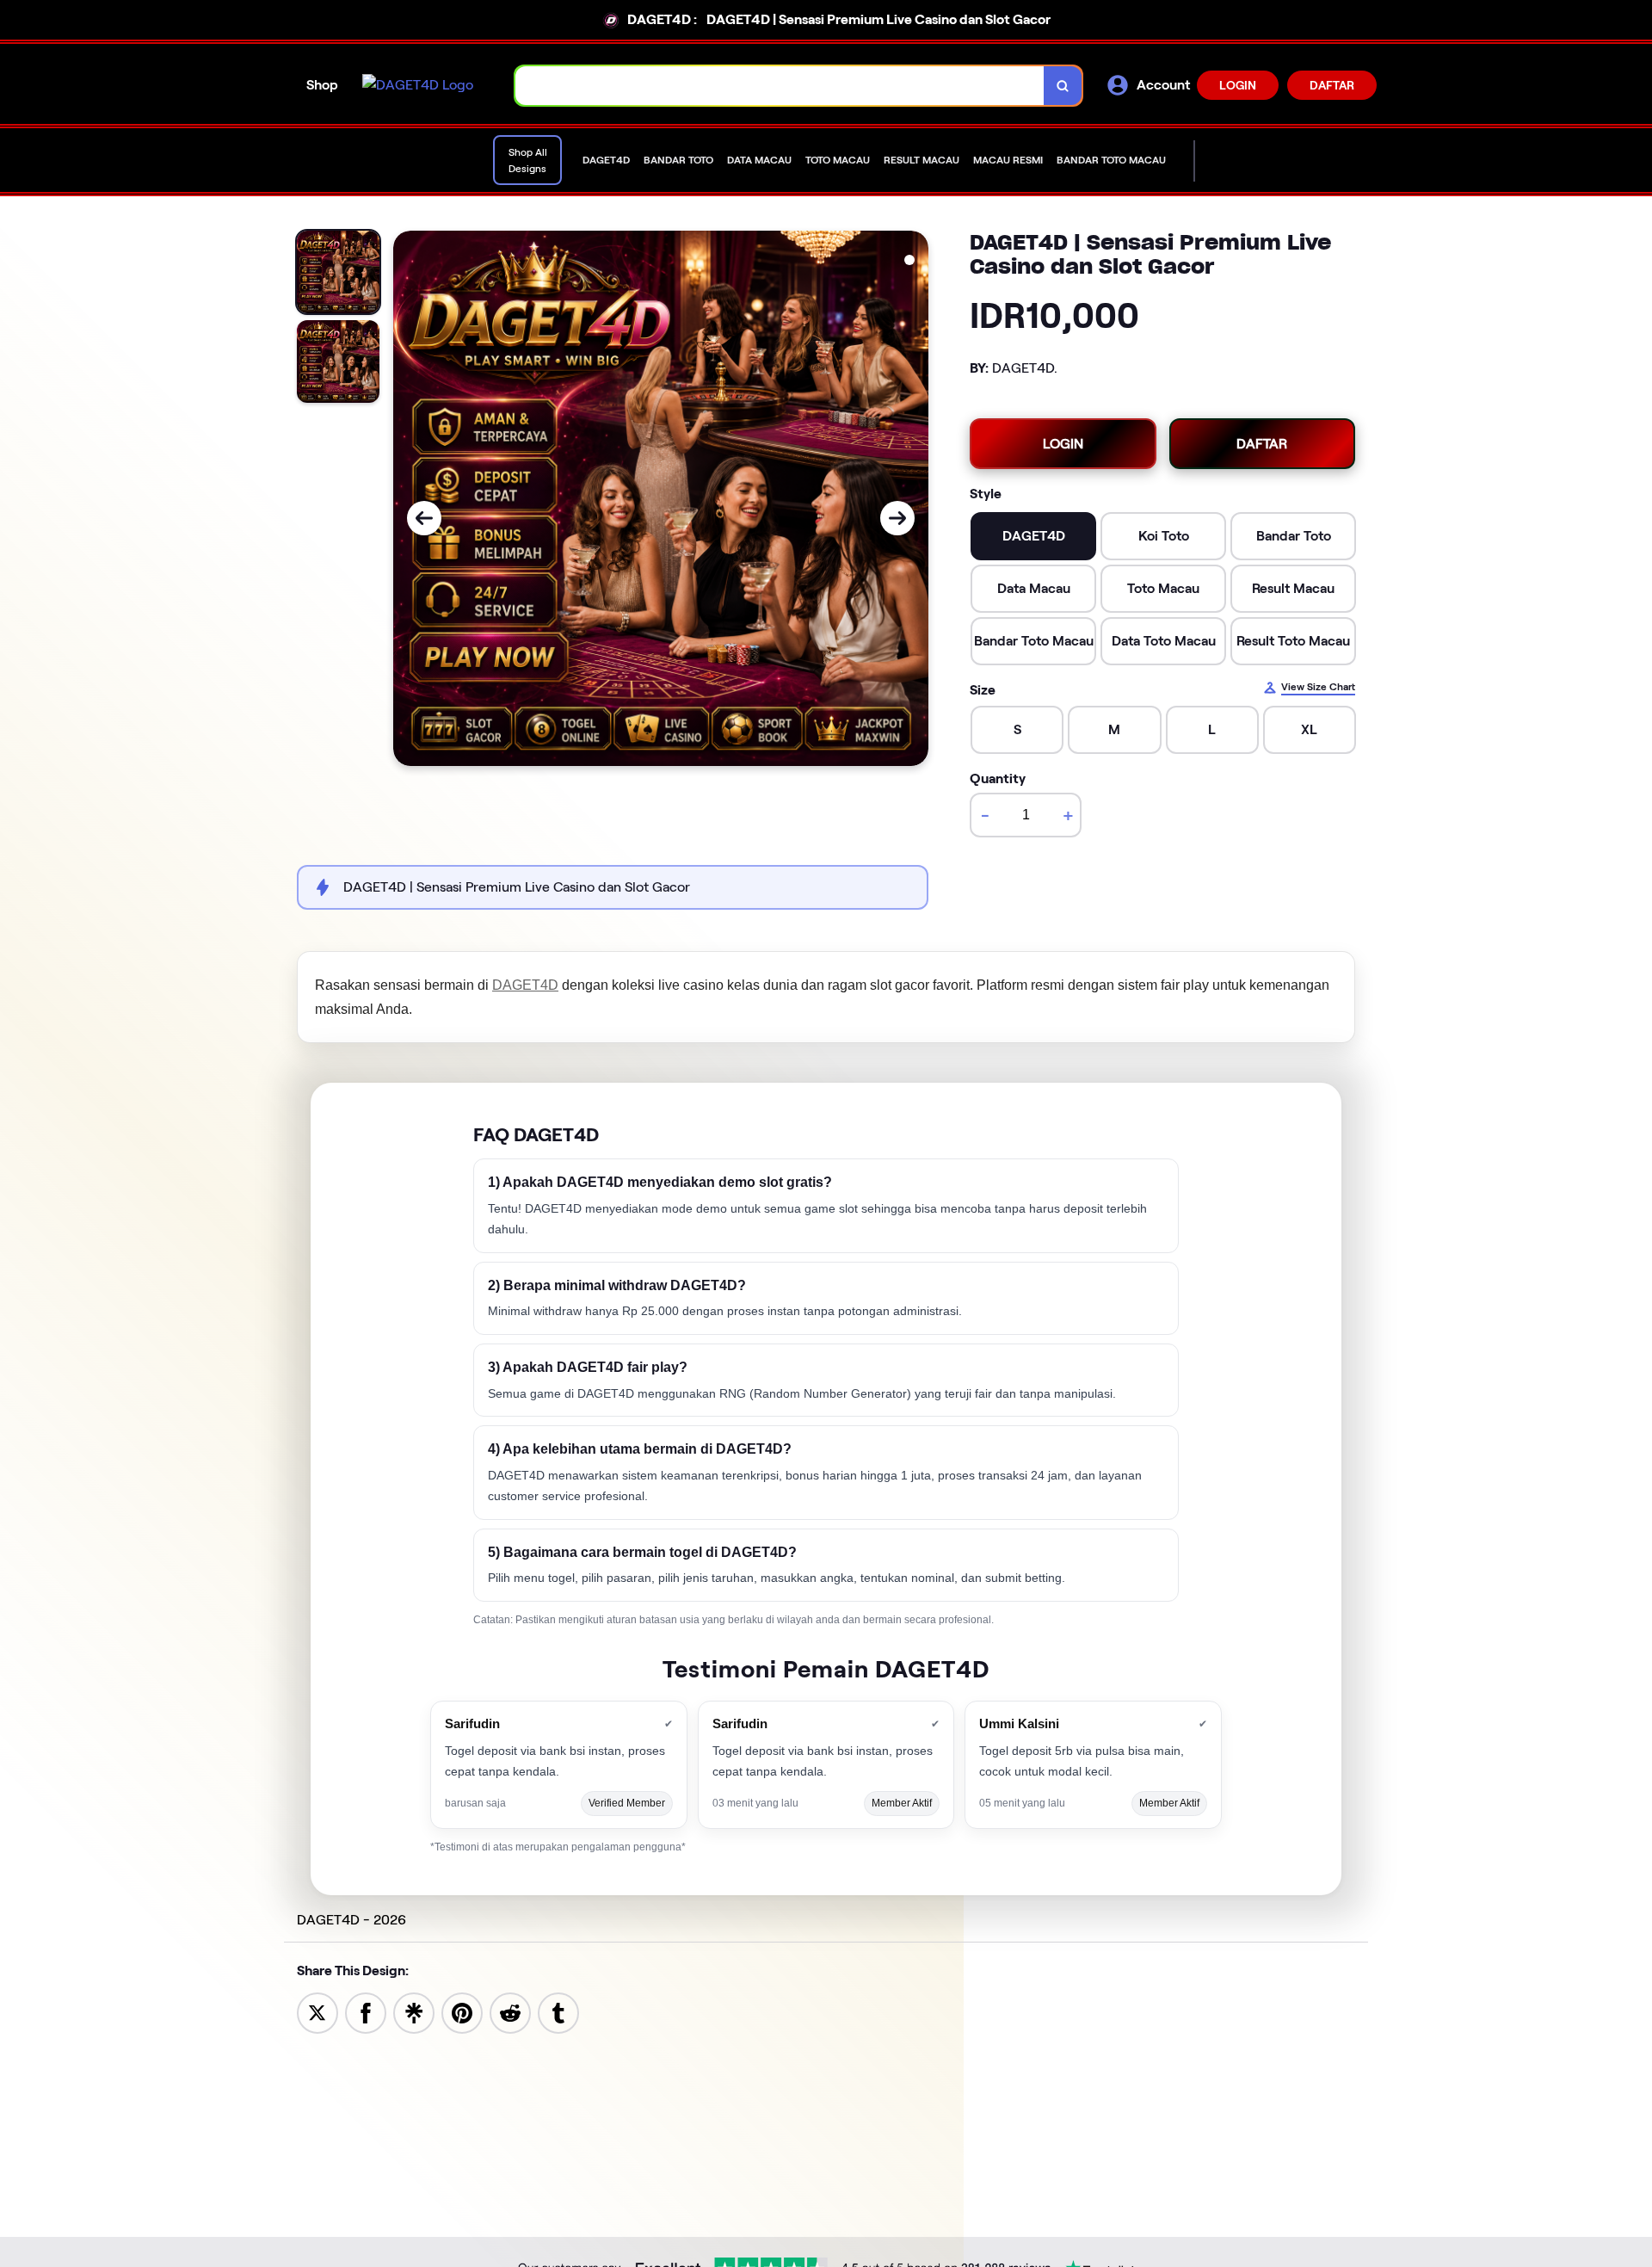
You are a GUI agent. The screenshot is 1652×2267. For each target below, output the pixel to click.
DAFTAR (1332, 85)
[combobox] (780, 86)
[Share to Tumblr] (558, 2012)
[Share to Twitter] (317, 2012)
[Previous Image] (424, 518)
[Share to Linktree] (414, 2012)
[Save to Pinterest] (462, 2012)
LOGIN (1238, 85)
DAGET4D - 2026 (351, 1920)
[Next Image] (897, 518)
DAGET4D (525, 985)
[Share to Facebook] (366, 2012)
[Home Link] (418, 85)
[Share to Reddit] (510, 2012)
